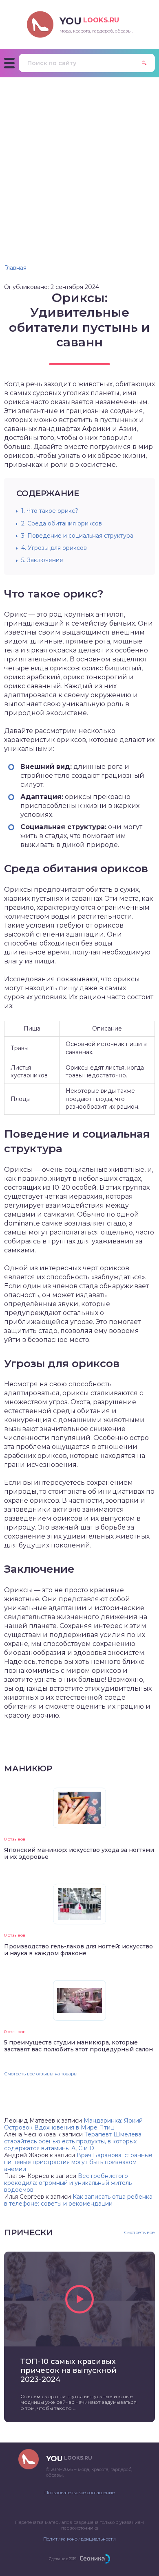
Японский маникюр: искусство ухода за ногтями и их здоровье (79, 1853)
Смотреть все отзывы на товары (41, 2074)
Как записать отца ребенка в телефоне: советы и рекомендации (78, 2200)
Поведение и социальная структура (77, 536)
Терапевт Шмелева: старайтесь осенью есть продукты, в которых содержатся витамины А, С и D (73, 2141)
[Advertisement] (79, 161)
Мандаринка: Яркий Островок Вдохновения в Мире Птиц (73, 2124)
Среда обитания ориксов (62, 523)
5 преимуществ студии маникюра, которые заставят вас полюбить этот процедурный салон (78, 2046)
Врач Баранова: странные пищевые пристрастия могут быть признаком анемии (78, 2162)
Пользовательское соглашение (79, 2493)
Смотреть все (139, 2233)
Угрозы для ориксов (54, 548)
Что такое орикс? (50, 511)
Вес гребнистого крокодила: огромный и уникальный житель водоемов (68, 2183)
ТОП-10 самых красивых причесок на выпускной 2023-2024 (68, 2370)
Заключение (42, 560)
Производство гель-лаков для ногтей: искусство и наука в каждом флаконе (78, 1950)
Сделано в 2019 (63, 2559)
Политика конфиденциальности (79, 2539)
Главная (15, 268)
